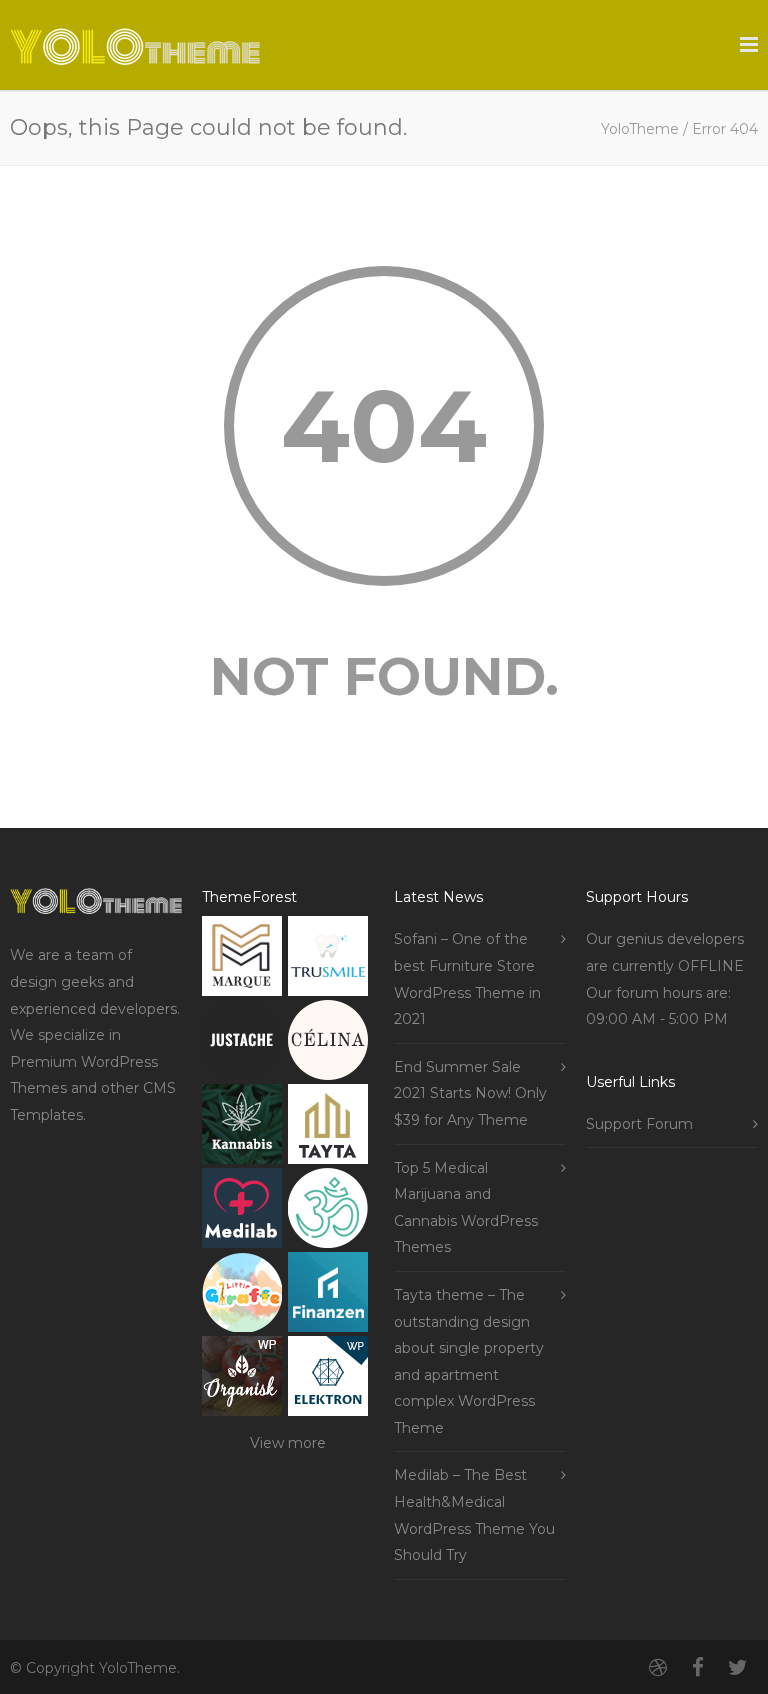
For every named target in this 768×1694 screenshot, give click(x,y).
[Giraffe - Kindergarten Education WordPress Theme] (242, 1296)
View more (288, 1443)
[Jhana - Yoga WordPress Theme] (328, 1212)
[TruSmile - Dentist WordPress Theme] (328, 960)
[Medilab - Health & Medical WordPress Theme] (242, 1212)
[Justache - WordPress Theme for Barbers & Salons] (242, 1044)
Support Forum (639, 1124)
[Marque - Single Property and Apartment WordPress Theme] (242, 960)
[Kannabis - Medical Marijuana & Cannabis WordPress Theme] (242, 1128)
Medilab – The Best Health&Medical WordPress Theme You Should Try (474, 1515)
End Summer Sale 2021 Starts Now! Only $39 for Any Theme (470, 1093)
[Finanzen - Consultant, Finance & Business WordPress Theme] (328, 1296)
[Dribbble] (658, 1668)
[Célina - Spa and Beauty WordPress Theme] (328, 1044)
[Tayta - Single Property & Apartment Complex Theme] (328, 1128)
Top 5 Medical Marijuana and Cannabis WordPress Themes (466, 1208)
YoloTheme (640, 129)
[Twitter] (738, 1668)
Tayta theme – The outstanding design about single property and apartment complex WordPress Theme (469, 1361)
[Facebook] (698, 1668)
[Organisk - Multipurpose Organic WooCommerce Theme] (242, 1380)
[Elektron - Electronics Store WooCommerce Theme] (328, 1380)
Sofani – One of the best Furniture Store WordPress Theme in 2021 (467, 979)
